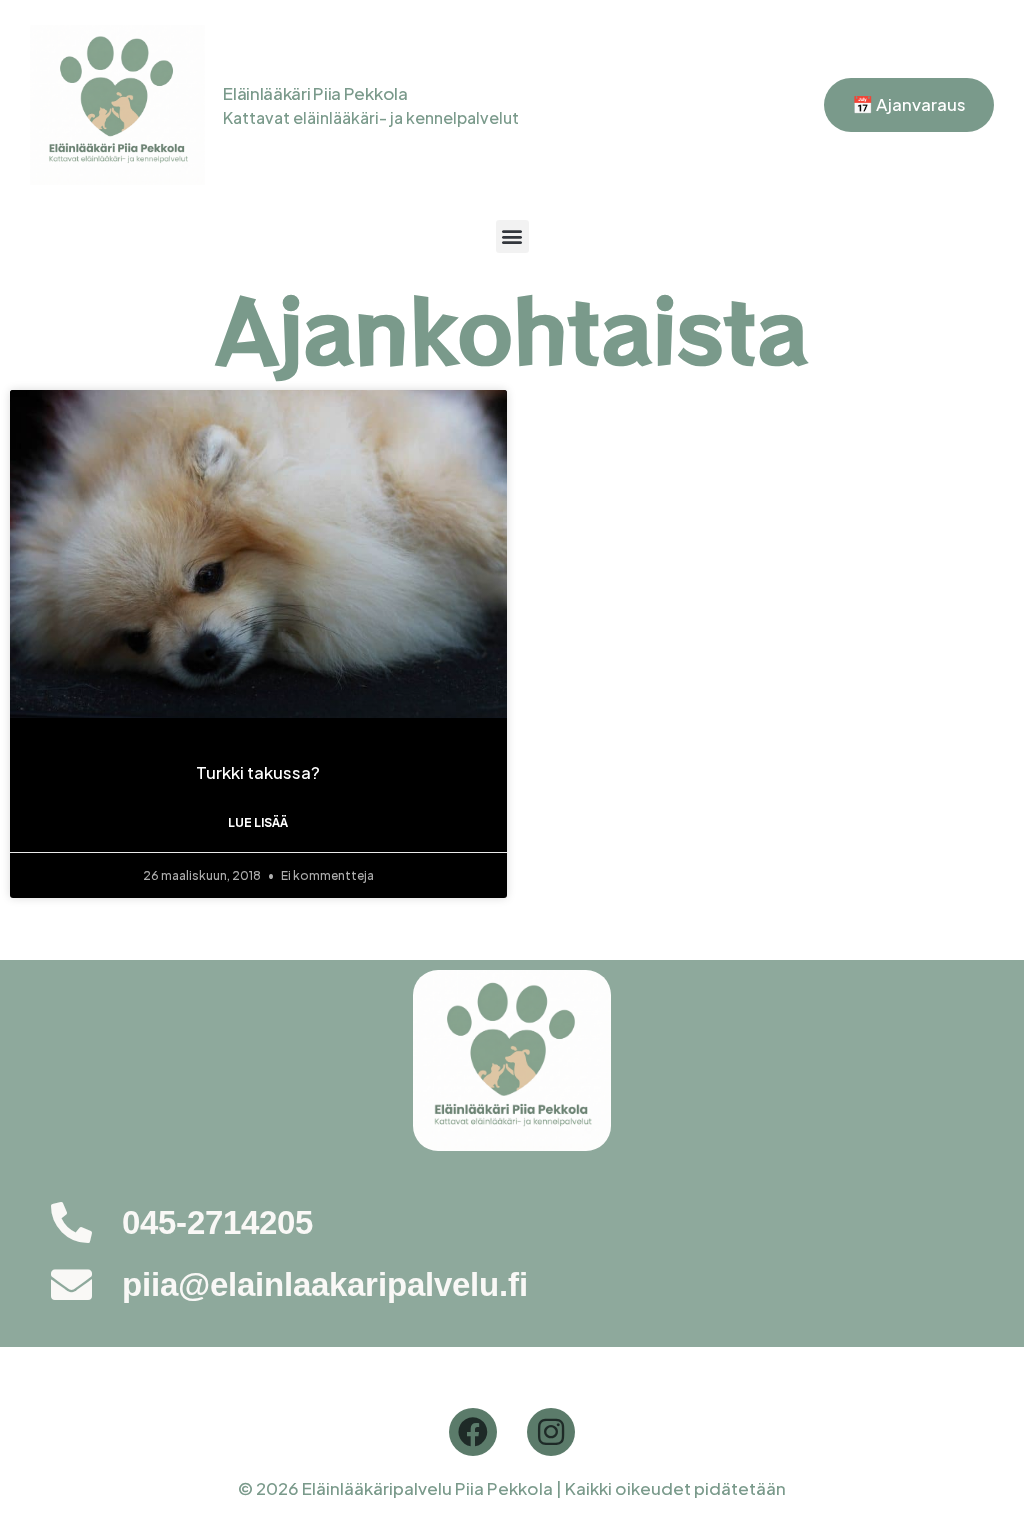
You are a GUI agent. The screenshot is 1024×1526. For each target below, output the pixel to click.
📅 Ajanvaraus (909, 104)
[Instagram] (551, 1432)
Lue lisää (258, 822)
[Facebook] (473, 1432)
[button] (512, 236)
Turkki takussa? (258, 772)
